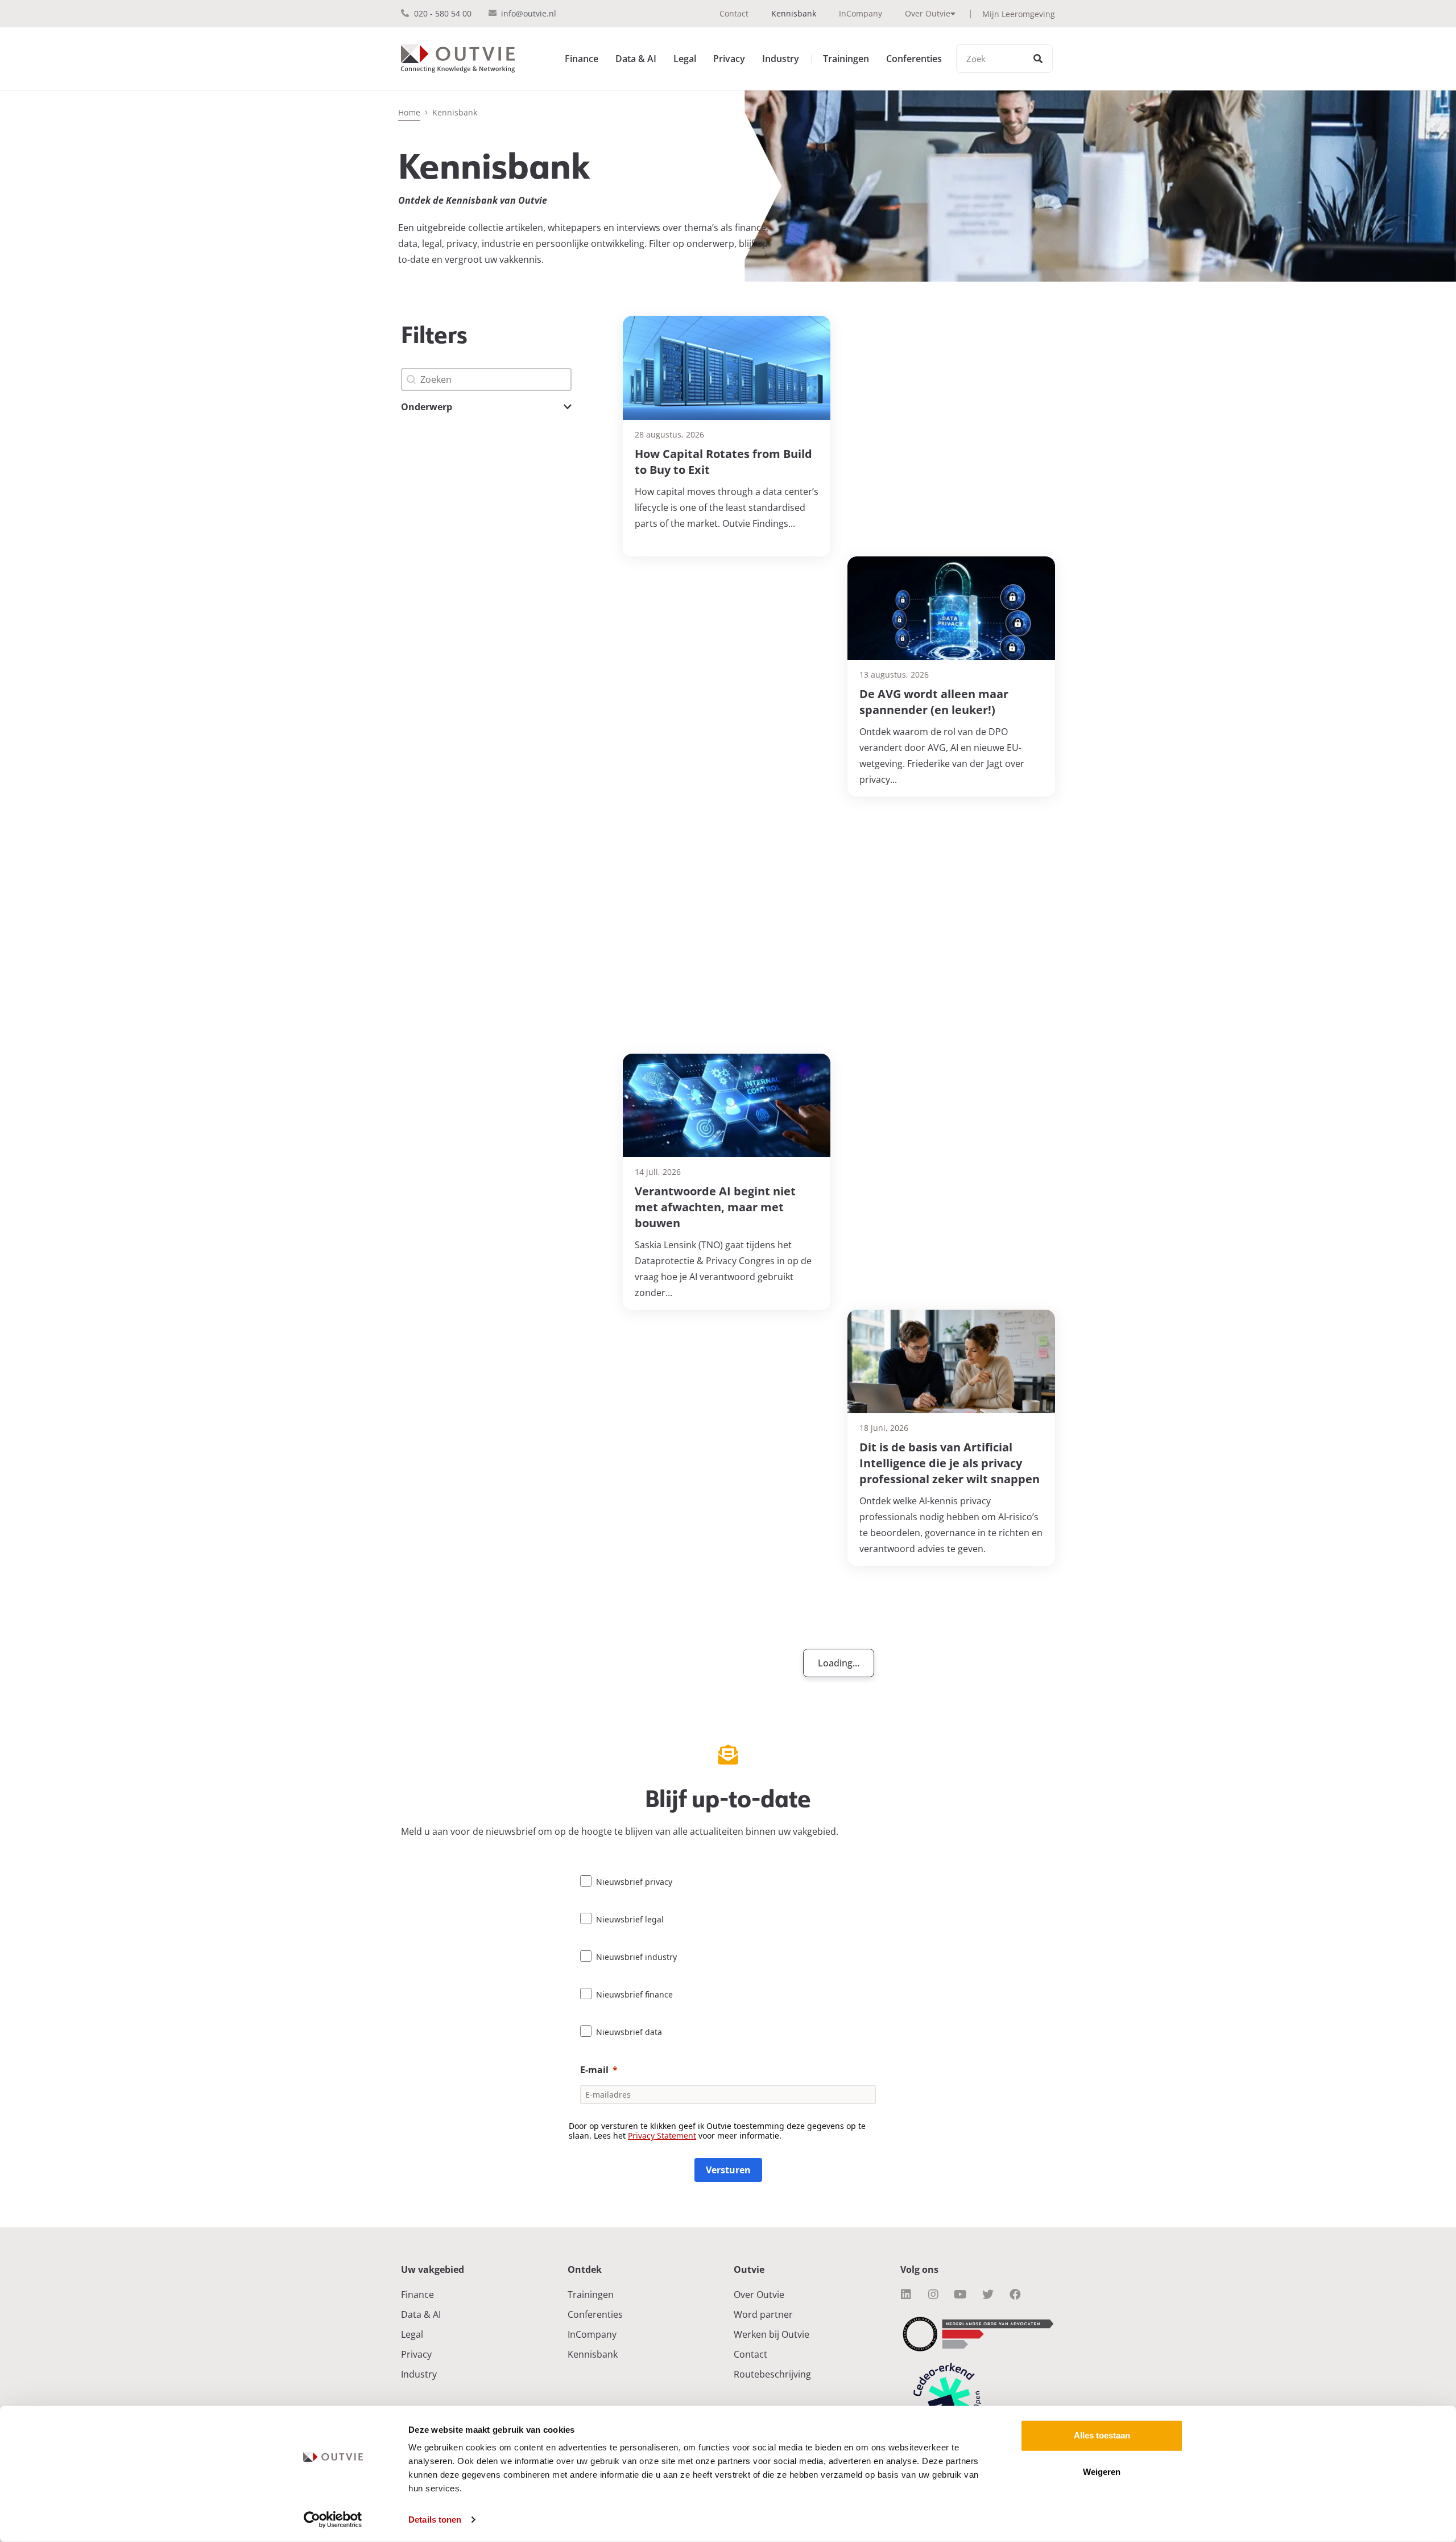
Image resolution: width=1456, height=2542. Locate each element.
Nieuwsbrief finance (634, 1994)
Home (409, 112)
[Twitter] (988, 2295)
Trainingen (846, 59)
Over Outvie (928, 13)
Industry (781, 59)
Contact (734, 13)
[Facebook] (1015, 2295)
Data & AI (636, 59)
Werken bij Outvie (772, 2334)
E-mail (594, 2070)
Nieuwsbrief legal (630, 1919)
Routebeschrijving (772, 2374)
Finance (582, 59)
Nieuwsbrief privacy (634, 1882)
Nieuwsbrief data (629, 2032)
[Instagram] (933, 2295)
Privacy (729, 59)
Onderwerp (427, 407)
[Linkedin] (906, 2295)
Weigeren (1102, 2472)
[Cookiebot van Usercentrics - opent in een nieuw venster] (333, 2520)
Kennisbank (794, 13)
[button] (486, 407)
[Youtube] (961, 2295)
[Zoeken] (1038, 59)
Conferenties (914, 59)
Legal (685, 59)
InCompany (861, 13)
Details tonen (435, 2520)
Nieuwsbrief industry (636, 1957)
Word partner (763, 2314)
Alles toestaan (1102, 2435)
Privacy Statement (662, 2135)
